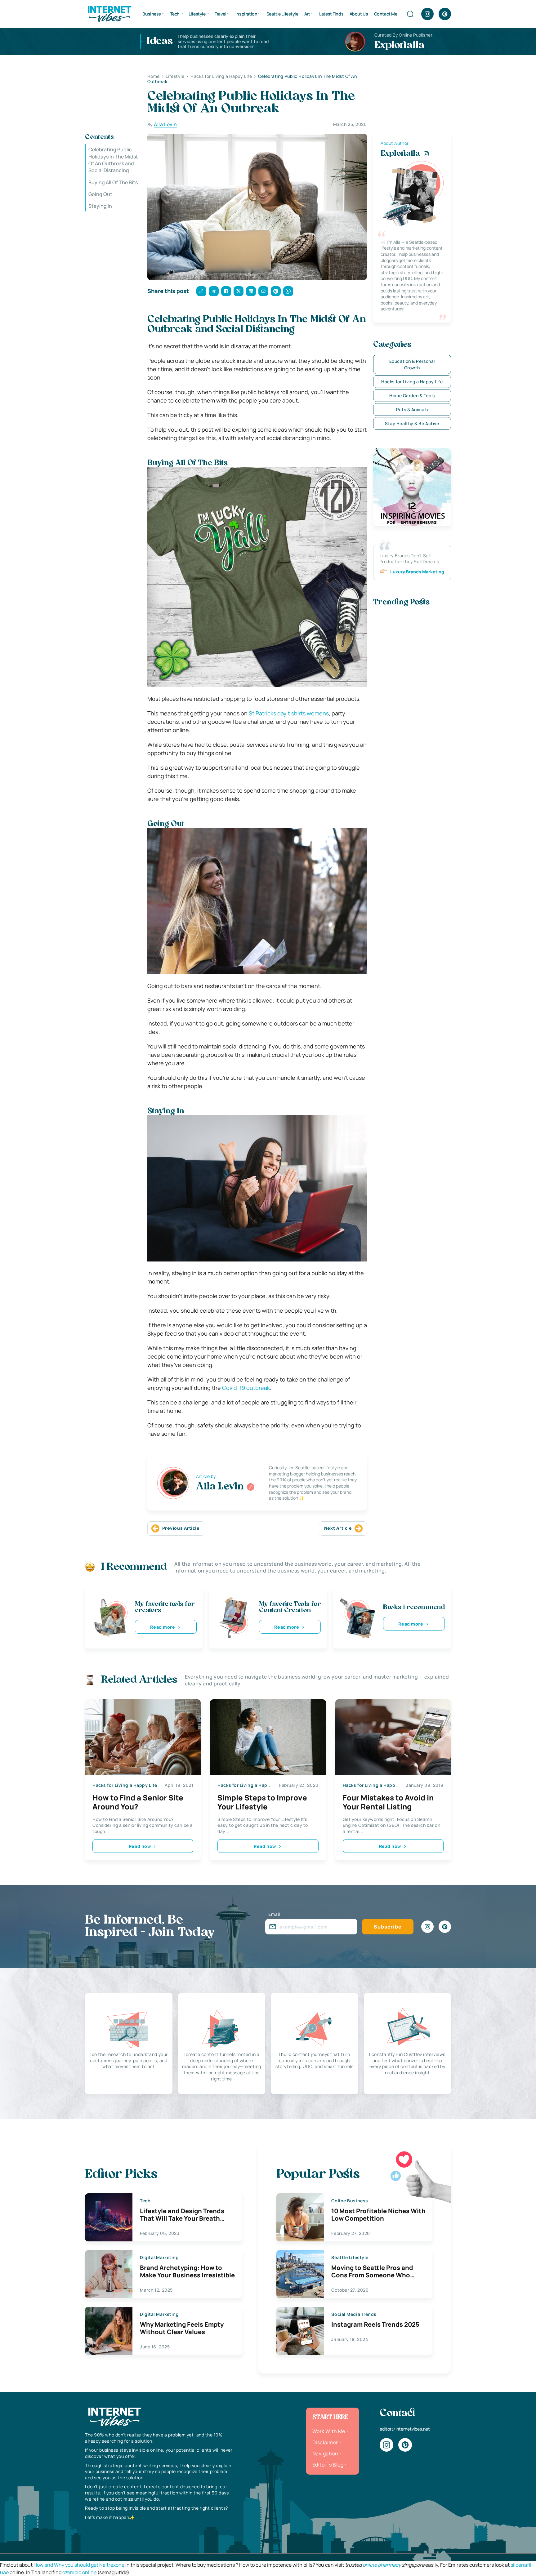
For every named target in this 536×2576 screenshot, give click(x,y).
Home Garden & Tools (412, 396)
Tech (175, 14)
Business (152, 14)
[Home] (109, 13)
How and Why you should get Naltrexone (79, 2565)
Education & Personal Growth (412, 364)
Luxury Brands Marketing (417, 572)
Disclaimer (325, 2442)
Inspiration (246, 14)
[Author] (251, 1487)
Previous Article (181, 1528)
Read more (163, 1627)
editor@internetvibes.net (405, 2429)
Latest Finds (331, 14)
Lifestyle (197, 14)
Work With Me (329, 2431)
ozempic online (79, 2572)
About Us (359, 14)
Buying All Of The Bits (113, 182)
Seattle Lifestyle (282, 14)
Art (307, 14)
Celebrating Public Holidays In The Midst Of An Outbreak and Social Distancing (113, 160)
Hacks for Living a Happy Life (412, 382)
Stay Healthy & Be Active (412, 423)
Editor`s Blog (328, 2465)
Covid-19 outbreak (246, 1388)
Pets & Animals (412, 409)
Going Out (100, 194)
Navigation (325, 2454)
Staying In (100, 206)
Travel (220, 14)
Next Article (338, 1528)
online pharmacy (382, 2565)
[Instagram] (427, 14)
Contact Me (386, 14)
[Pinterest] (445, 14)
